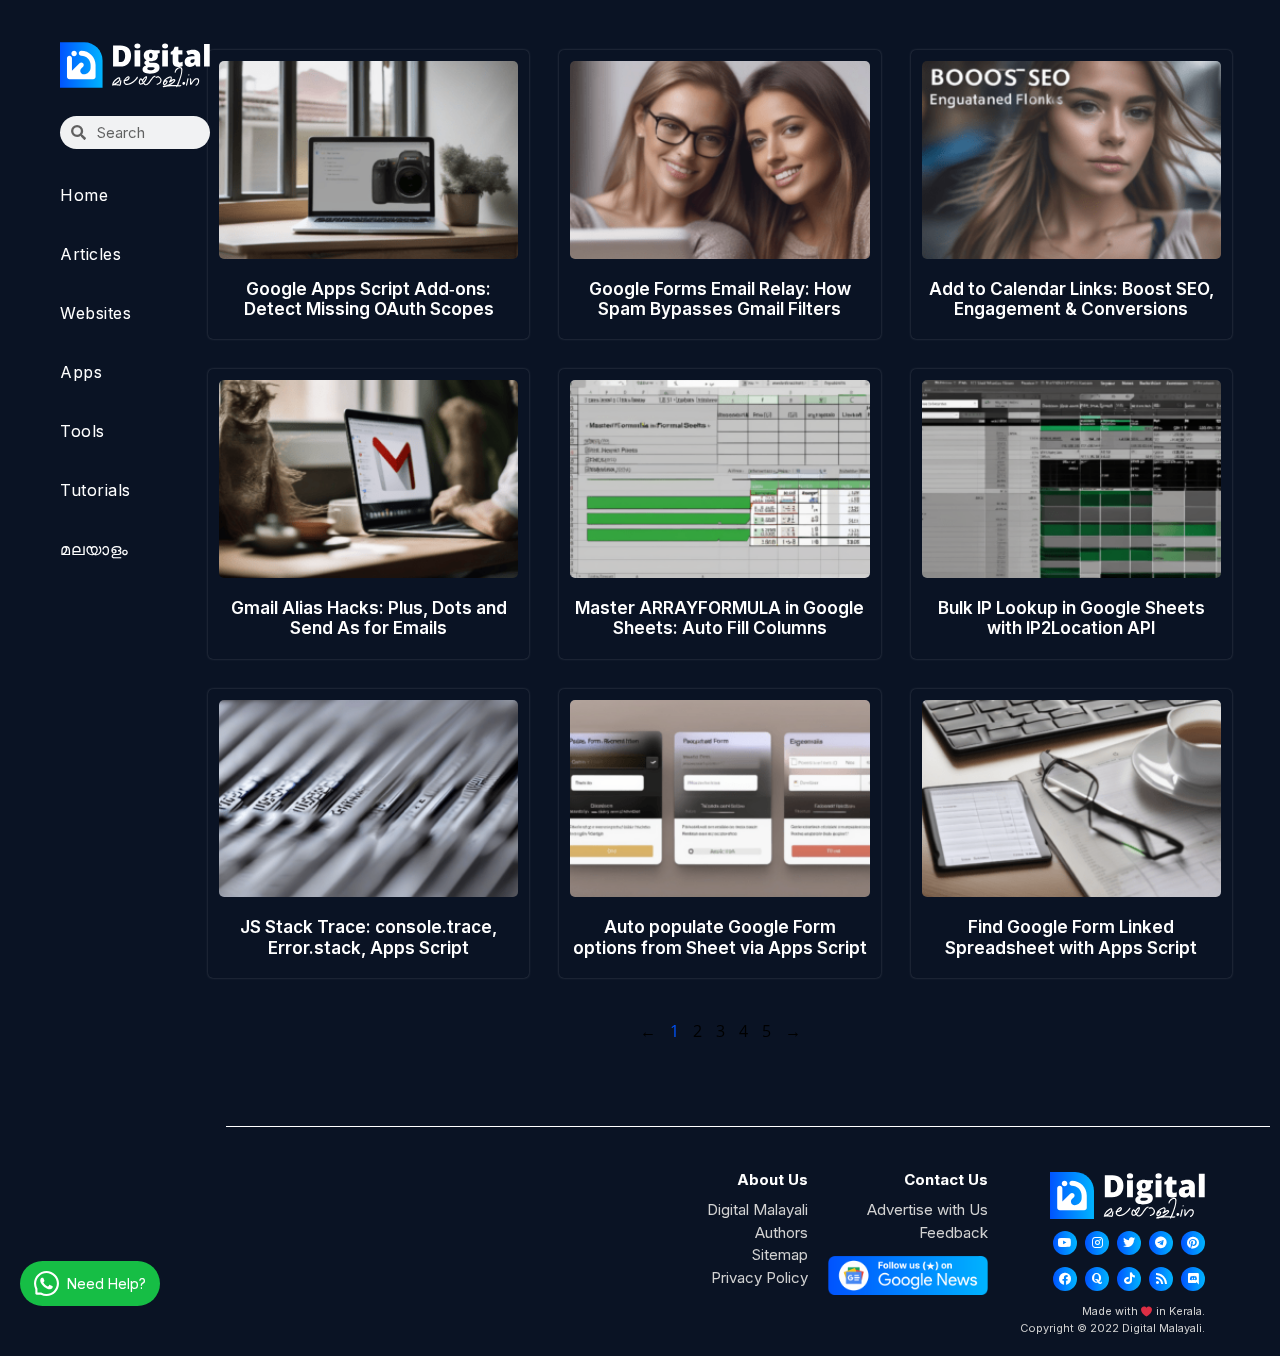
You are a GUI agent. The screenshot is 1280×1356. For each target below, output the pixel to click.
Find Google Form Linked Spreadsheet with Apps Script (1071, 937)
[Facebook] (1065, 1279)
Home (84, 195)
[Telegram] (1161, 1243)
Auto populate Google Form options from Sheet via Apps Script (720, 937)
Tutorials (95, 490)
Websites (95, 313)
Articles (90, 254)
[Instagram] (1097, 1243)
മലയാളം (94, 549)
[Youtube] (1065, 1243)
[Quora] (1097, 1279)
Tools (82, 431)
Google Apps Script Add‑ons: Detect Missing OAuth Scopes (369, 299)
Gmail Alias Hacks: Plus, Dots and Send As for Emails (369, 618)
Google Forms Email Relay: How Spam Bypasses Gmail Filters (720, 299)
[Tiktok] (1129, 1279)
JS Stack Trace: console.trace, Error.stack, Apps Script (368, 937)
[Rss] (1161, 1279)
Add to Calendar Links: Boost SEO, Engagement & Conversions (1071, 299)
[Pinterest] (1193, 1243)
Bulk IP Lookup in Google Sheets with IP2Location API (1071, 618)
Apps (81, 372)
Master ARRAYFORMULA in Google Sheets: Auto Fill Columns (719, 618)
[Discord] (1193, 1279)
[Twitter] (1129, 1243)
